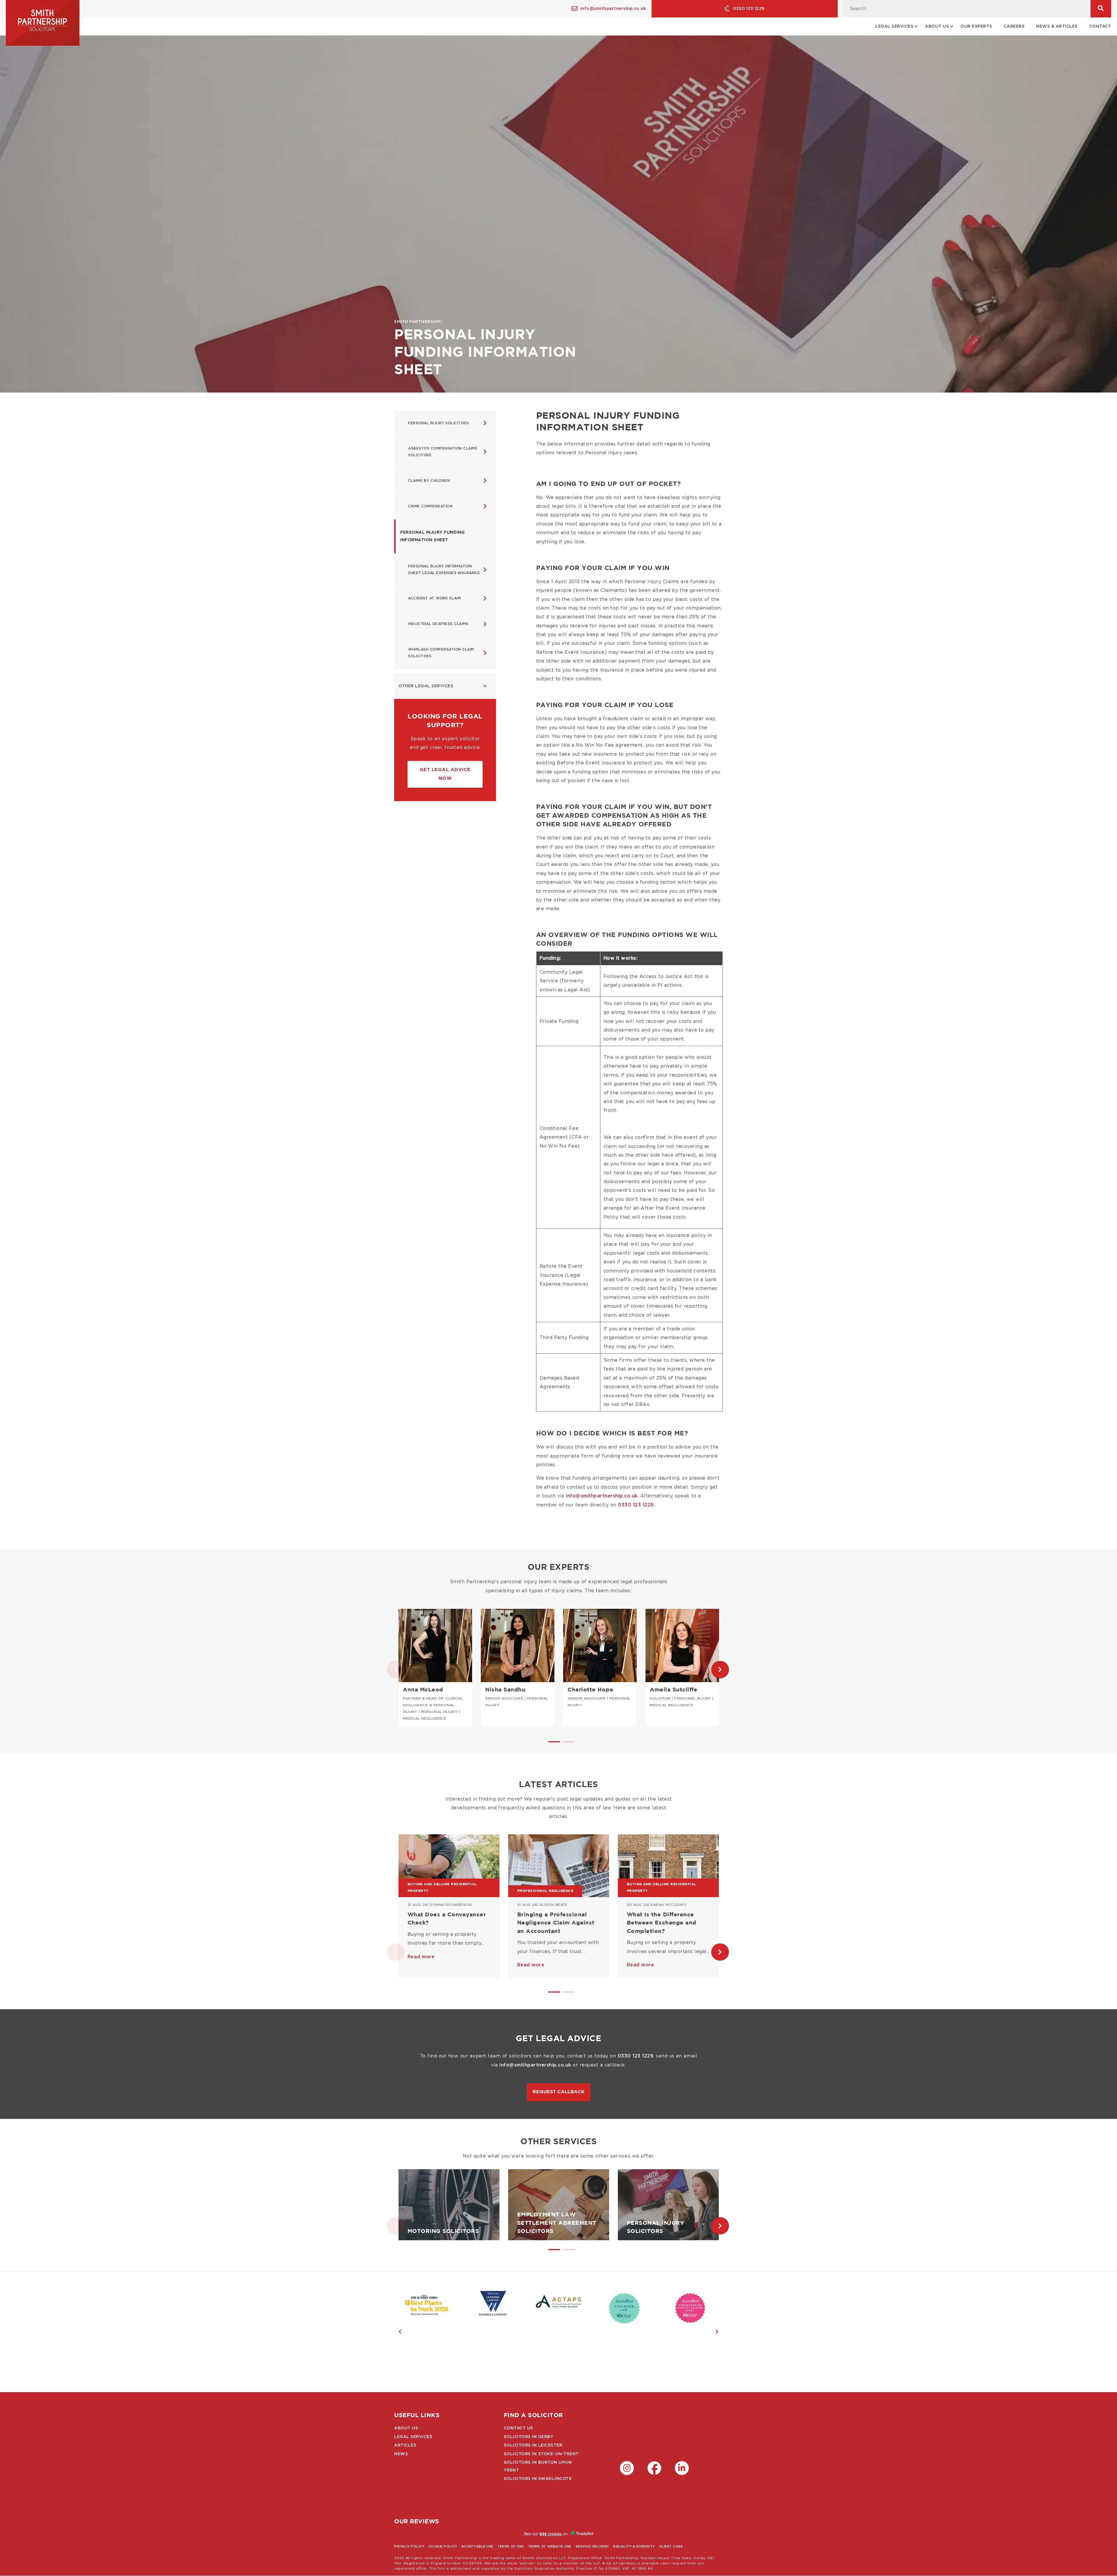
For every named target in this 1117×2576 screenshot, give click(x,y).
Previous (390, 1670)
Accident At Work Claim (434, 598)
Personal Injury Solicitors (438, 423)
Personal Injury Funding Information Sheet (433, 536)
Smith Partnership (417, 322)
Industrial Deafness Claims (438, 624)
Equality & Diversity (634, 2546)
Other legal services (426, 686)
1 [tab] (551, 1744)
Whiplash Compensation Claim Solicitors (441, 653)
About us (406, 2428)
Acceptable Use (477, 2546)
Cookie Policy (443, 2546)
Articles (405, 2445)
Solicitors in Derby (529, 2437)
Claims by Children (429, 481)
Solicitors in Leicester (533, 2445)
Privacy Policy (409, 2546)
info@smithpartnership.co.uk (613, 9)
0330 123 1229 (749, 9)
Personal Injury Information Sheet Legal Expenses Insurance (444, 570)
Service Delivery (592, 2546)
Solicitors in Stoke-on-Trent (541, 2454)
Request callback (559, 2092)
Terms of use (511, 2546)
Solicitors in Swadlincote (538, 2479)
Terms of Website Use (550, 2546)
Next (714, 1670)
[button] (445, 774)
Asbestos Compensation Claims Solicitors (443, 452)
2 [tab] (566, 1744)
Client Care (671, 2546)
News (401, 2454)
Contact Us (519, 2428)
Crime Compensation (430, 506)
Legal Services (413, 2437)
